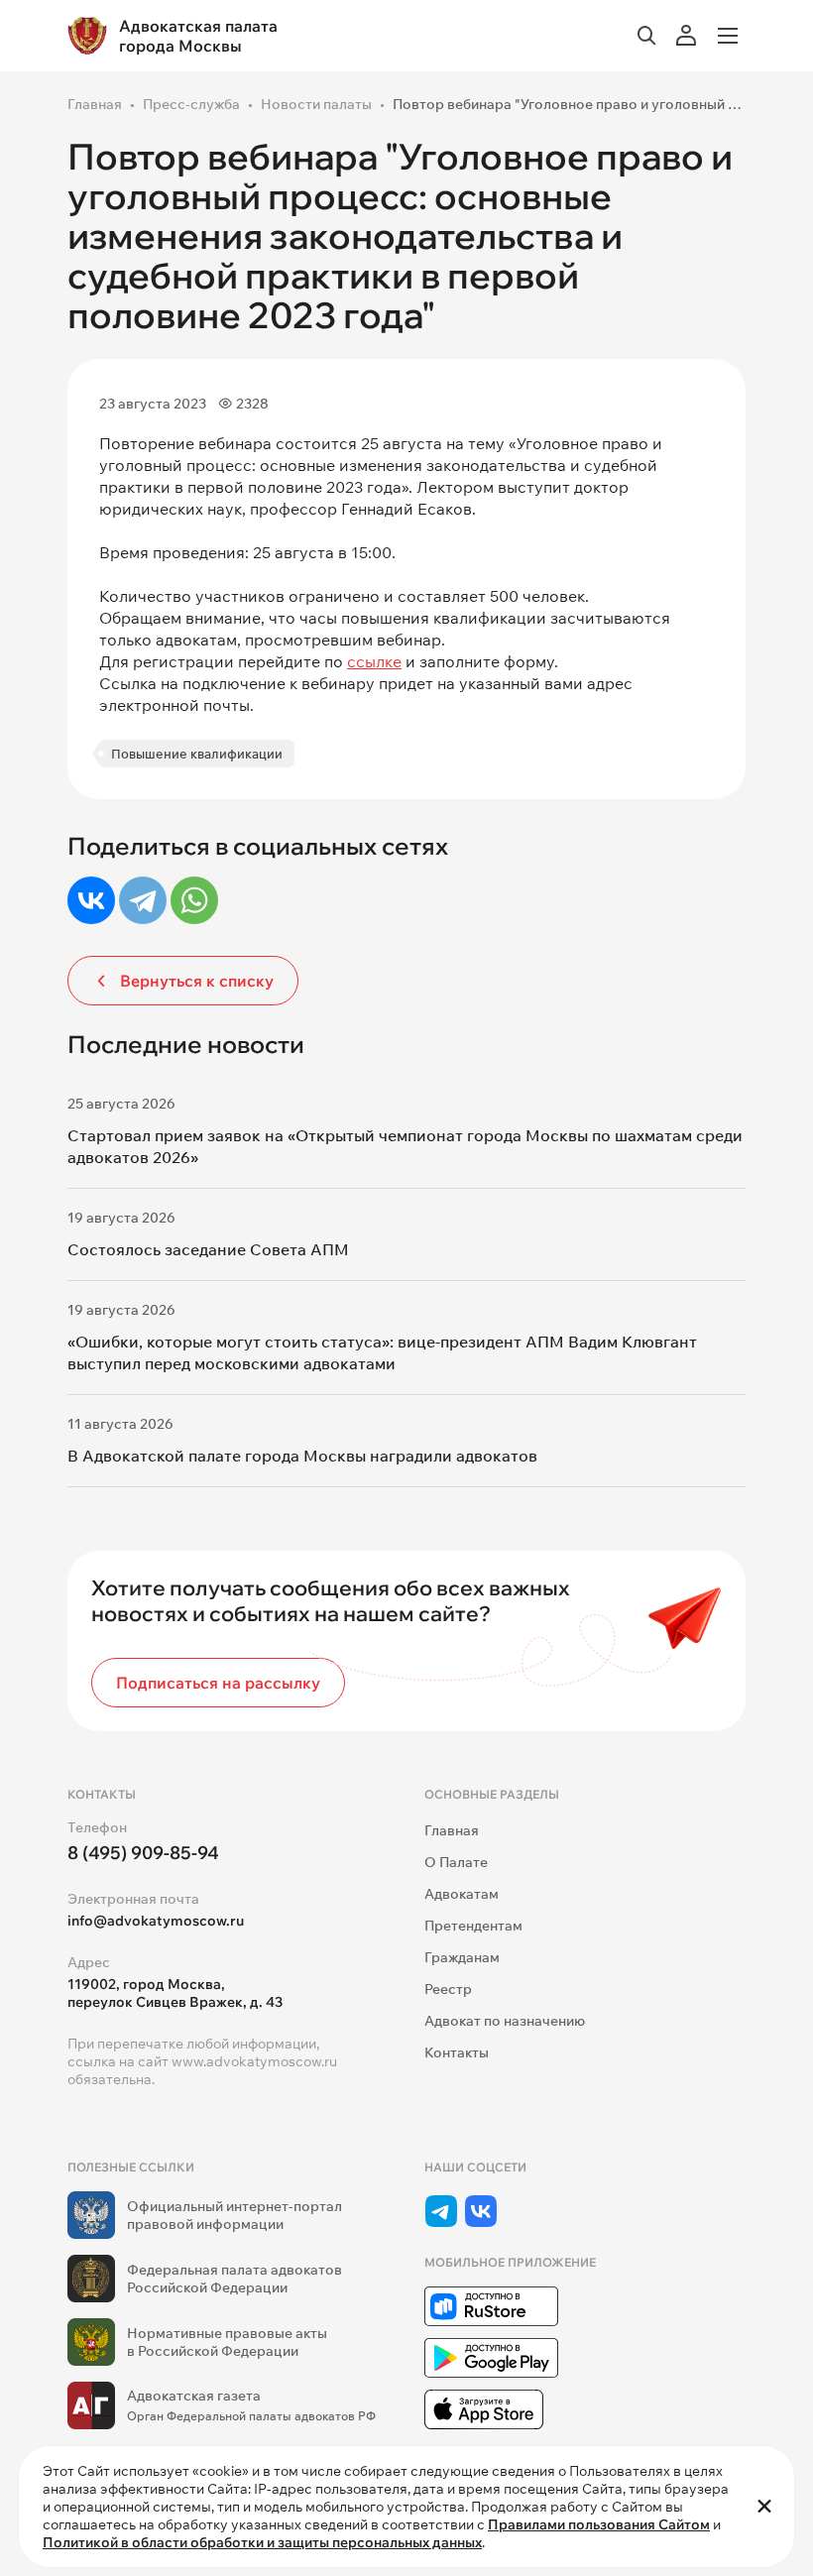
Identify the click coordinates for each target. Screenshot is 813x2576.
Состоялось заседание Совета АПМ (208, 1249)
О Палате (456, 1862)
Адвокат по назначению (505, 2021)
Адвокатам (462, 1894)
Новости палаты (316, 104)
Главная (95, 104)
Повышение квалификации (197, 754)
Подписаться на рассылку (218, 1683)
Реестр (448, 1989)
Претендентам (473, 1926)
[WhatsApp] (194, 900)
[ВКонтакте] (91, 900)
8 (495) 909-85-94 (143, 1853)
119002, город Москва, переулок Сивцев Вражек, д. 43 (175, 1993)
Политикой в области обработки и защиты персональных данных (262, 2542)
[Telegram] (143, 900)
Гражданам (462, 1957)
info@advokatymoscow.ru (156, 1921)
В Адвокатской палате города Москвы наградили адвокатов (302, 1456)
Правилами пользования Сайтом (599, 2524)
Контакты (457, 2052)
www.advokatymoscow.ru (254, 2061)
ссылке (374, 661)
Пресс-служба (191, 104)
